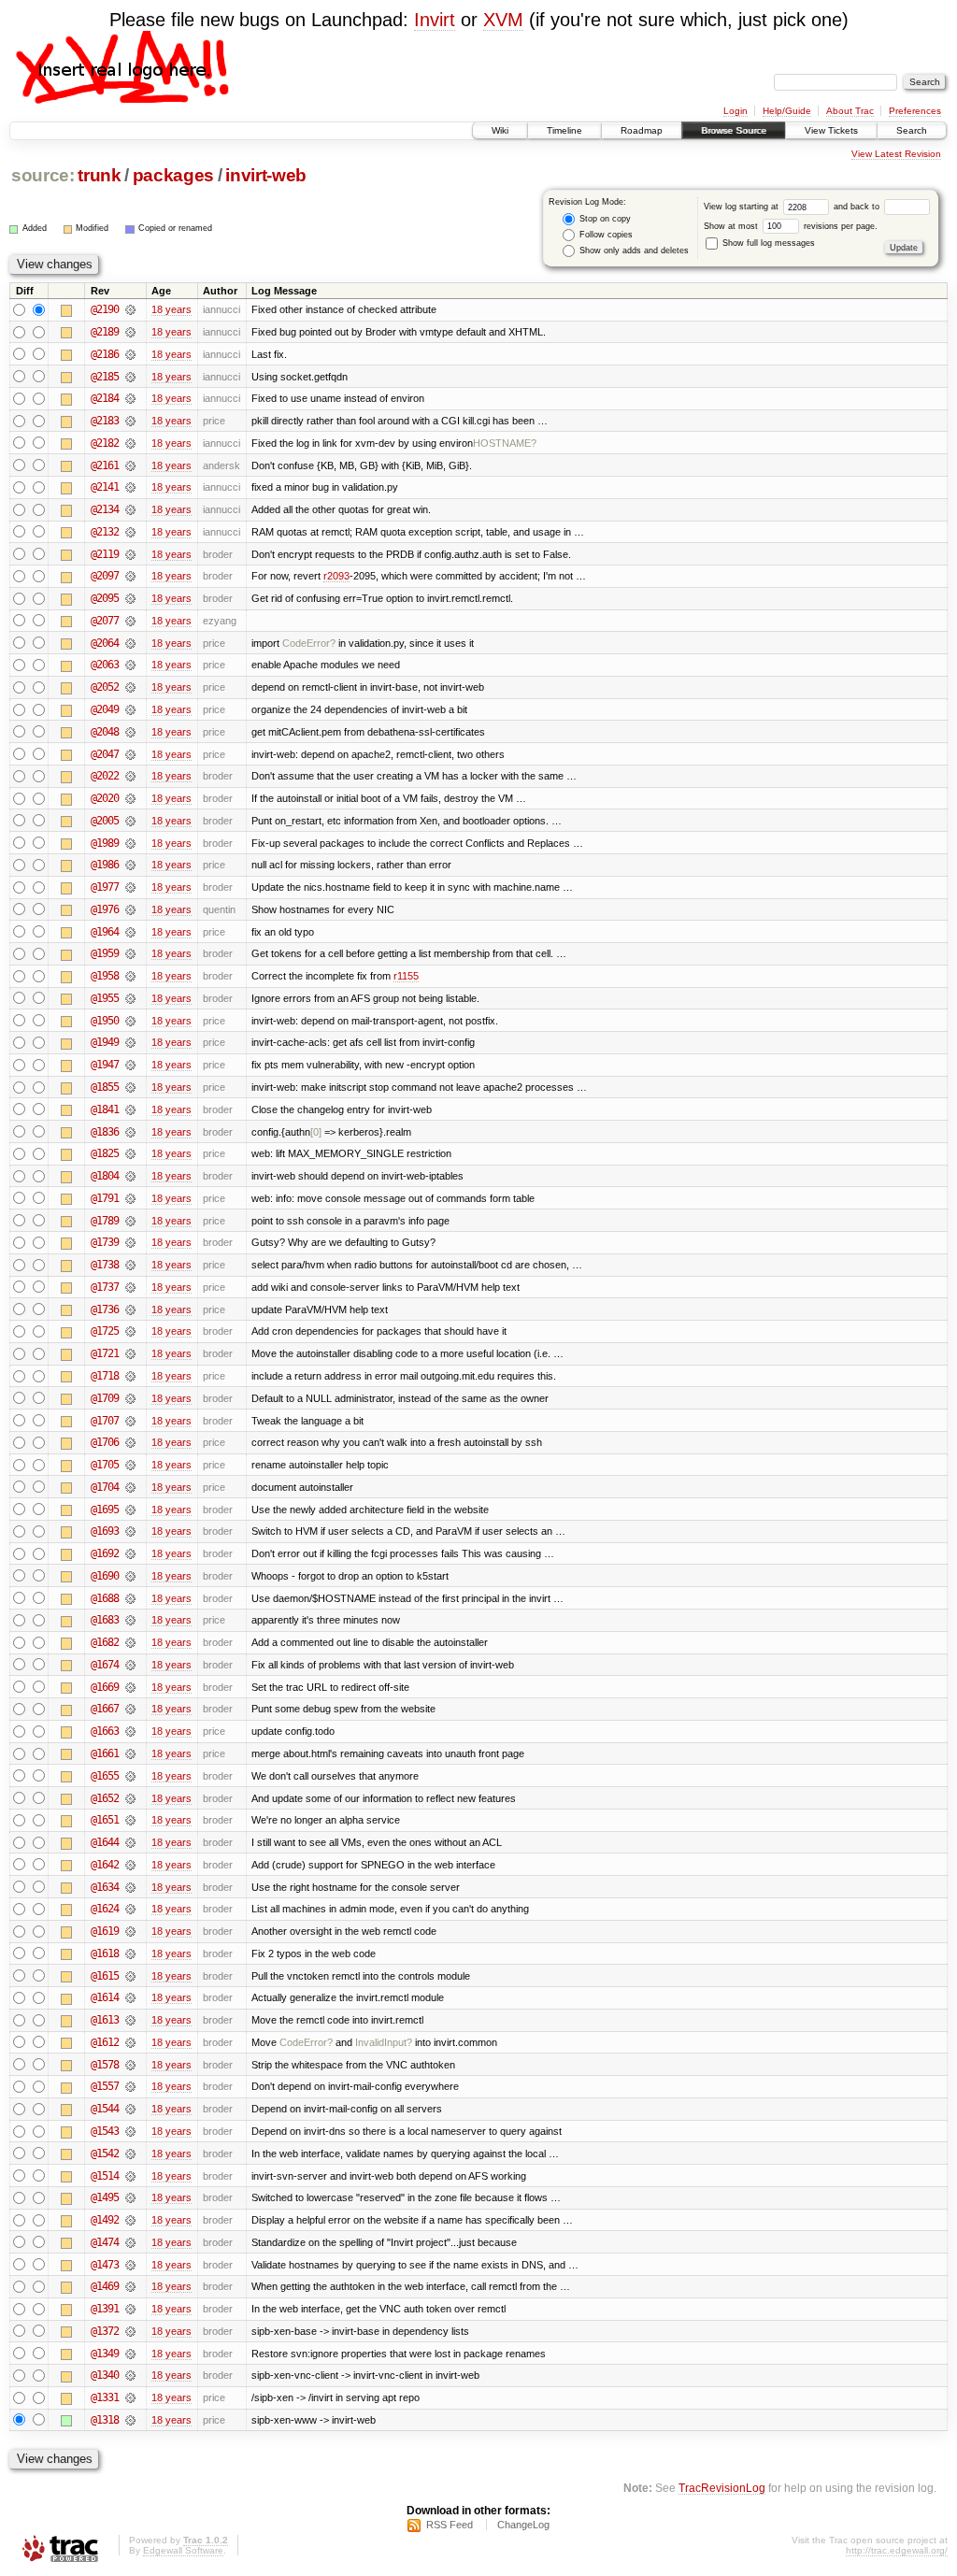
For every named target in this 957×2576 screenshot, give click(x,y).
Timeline (564, 130)
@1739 (105, 1242)
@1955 (105, 998)
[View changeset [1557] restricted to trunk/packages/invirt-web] (130, 2086)
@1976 (105, 909)
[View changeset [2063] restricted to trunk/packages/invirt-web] (130, 665)
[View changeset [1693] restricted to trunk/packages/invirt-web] (130, 1531)
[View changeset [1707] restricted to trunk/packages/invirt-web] (130, 1421)
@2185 (105, 377)
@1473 (105, 2265)
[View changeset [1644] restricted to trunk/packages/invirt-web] (130, 1842)
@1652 (105, 1798)
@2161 (105, 465)
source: (43, 175)
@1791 (105, 1198)
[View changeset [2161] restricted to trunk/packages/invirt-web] (130, 465)
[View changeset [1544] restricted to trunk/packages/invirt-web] (130, 2109)
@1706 (105, 1442)
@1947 (105, 1065)
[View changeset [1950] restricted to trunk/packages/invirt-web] (130, 1021)
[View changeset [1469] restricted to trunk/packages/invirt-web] (130, 2286)
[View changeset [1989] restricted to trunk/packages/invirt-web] (130, 843)
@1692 (105, 1553)
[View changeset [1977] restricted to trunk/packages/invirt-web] (130, 887)
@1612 (105, 2042)
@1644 (105, 1842)
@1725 (105, 1331)
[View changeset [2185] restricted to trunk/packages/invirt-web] (130, 377)
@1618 (105, 1953)
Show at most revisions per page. (791, 226)
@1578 (105, 2065)
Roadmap (642, 130)
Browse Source (734, 130)
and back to (858, 207)
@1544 (105, 2109)
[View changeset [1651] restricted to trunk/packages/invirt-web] (130, 1820)
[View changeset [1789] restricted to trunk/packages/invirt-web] (130, 1221)
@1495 (105, 2197)
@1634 (105, 1887)
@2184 (105, 398)
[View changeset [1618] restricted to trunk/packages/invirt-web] (130, 1953)
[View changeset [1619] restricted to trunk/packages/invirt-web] (130, 1931)
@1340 (105, 2375)
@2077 (105, 621)
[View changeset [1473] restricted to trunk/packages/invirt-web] (130, 2265)
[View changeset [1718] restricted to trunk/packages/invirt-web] (130, 1376)
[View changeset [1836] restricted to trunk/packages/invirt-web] (130, 1132)
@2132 (105, 532)
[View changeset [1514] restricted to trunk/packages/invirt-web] (130, 2176)
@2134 (105, 509)
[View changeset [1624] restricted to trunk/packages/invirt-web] (130, 1909)
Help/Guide (787, 111)
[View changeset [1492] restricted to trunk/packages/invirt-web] (130, 2220)
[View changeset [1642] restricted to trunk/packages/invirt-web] (130, 1865)
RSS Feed (450, 2525)
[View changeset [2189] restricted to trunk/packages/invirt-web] (130, 332)
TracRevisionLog (722, 2488)
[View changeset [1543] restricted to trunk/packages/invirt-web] (130, 2131)
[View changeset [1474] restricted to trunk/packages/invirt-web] (130, 2242)
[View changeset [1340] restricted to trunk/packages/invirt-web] (130, 2375)
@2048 (105, 732)
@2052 (105, 687)
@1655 (105, 1776)
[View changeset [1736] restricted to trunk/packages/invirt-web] (130, 1309)
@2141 (105, 487)
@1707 (105, 1421)
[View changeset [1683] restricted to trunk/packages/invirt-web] (130, 1620)
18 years (171, 309)
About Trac (850, 111)
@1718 (105, 1376)
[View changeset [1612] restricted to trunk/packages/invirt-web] (130, 2042)
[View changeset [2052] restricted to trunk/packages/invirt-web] (130, 687)
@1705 (105, 1465)
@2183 (105, 421)
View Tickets (831, 130)
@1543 (105, 2131)
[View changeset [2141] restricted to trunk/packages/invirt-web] (130, 487)
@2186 (105, 354)
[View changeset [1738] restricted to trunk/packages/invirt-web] (130, 1265)
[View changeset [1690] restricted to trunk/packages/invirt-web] (130, 1576)
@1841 (105, 1109)
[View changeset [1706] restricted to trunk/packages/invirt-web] (130, 1442)
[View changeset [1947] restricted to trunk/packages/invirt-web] (130, 1065)
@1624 (105, 1909)
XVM (503, 20)
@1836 (105, 1132)
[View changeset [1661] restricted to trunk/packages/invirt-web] (130, 1753)
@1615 (105, 1976)
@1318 (105, 2420)
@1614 (105, 1997)
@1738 (105, 1265)
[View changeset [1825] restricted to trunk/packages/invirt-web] (130, 1153)
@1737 (105, 1287)
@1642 (105, 1865)
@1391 (105, 2309)
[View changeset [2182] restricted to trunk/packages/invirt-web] (130, 443)
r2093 (336, 576)
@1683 (105, 1620)
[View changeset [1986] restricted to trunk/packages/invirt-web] (130, 865)
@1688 (105, 1598)
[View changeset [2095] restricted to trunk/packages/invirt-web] (130, 598)
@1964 (105, 932)
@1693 (105, 1531)
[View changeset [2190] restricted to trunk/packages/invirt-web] (130, 309)
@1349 (105, 2354)
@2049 (105, 709)
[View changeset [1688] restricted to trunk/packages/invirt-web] (130, 1598)
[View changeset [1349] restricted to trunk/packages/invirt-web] (130, 2354)
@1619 (105, 1931)
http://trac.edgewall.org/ (897, 2550)
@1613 (105, 2020)
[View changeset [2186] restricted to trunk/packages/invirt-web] (130, 354)
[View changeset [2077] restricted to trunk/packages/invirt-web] (130, 621)
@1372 (105, 2331)
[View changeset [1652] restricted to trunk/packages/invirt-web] (130, 1798)
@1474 (105, 2242)
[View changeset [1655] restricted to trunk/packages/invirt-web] (130, 1776)
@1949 (105, 1042)
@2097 (105, 576)
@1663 (105, 1731)
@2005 (105, 821)
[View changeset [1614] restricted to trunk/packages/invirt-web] (130, 1997)
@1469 (105, 2286)
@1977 (105, 887)
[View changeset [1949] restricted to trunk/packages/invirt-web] (130, 1042)
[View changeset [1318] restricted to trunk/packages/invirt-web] (130, 2420)
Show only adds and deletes (633, 250)
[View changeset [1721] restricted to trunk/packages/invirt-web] (130, 1353)
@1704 (105, 1487)
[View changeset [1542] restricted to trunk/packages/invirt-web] (130, 2154)
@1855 (105, 1087)
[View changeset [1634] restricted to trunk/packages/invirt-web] (130, 1887)
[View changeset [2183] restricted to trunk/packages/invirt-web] (130, 421)
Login (736, 111)
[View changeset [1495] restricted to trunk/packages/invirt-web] (130, 2197)
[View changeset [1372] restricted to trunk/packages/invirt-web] (130, 2331)
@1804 (105, 1176)
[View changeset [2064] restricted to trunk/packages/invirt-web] (130, 643)
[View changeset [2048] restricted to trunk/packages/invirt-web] (130, 732)
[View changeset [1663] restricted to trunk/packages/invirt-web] (130, 1731)
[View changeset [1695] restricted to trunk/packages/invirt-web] (130, 1510)
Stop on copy (604, 219)
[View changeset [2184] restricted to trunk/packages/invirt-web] (130, 398)
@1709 (105, 1398)
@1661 (105, 1753)
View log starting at (743, 207)
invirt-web (266, 175)
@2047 (105, 754)
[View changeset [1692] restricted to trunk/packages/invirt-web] (130, 1553)
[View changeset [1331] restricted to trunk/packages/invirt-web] (130, 2397)
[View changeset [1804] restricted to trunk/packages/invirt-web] (130, 1176)
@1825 (105, 1153)
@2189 (105, 332)
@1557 (105, 2086)
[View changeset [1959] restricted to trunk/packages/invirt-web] (130, 953)
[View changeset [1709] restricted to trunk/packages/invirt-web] (130, 1398)
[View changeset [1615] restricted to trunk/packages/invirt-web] (130, 1976)
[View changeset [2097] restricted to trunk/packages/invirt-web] (130, 576)
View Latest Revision (896, 154)
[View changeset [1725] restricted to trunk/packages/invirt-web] (130, 1331)
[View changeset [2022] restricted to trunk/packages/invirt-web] (130, 776)
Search (912, 130)
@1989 (105, 843)
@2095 (105, 598)
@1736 (105, 1309)
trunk (99, 175)
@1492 (105, 2220)
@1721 (105, 1353)
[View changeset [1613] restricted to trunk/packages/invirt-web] (130, 2020)
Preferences (915, 111)
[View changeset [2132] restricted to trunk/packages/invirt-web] (130, 532)
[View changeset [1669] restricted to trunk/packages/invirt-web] (130, 1687)
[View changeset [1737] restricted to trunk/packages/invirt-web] (130, 1287)
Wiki (500, 130)
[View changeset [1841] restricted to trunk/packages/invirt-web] (130, 1109)
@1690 (105, 1576)
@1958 (105, 976)
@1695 (105, 1510)
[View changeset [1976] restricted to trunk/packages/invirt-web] (130, 909)
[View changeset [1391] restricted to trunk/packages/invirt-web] (130, 2309)
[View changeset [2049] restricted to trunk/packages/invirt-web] (130, 709)
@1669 (105, 1687)
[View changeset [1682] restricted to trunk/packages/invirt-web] (130, 1642)
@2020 (105, 798)
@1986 (105, 865)
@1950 (105, 1021)
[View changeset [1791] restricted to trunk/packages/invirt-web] (130, 1198)
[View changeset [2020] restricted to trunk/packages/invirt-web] (130, 798)
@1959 (105, 953)
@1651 (105, 1820)
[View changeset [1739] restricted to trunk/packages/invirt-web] (130, 1242)
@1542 (105, 2154)
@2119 (105, 554)
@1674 (105, 1665)
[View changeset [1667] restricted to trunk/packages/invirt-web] (130, 1709)
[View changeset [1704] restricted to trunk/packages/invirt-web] (130, 1487)
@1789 (105, 1221)
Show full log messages (767, 243)
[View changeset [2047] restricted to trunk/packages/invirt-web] (130, 754)
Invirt (435, 20)
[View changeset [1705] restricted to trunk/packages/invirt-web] (130, 1465)
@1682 (105, 1642)
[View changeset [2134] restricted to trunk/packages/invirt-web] (130, 509)
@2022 (105, 776)
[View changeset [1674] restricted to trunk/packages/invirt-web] (130, 1665)
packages (173, 175)
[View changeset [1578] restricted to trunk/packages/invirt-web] (130, 2065)
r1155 (406, 976)
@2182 (105, 443)
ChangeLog (523, 2525)
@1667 (105, 1709)
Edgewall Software (183, 2550)
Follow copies (605, 235)
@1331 (105, 2397)
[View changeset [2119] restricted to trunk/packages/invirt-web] (130, 554)
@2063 (105, 665)
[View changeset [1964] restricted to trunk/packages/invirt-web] (130, 932)
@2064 (105, 643)
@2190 (105, 309)
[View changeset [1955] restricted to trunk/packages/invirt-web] (130, 998)
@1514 (105, 2176)
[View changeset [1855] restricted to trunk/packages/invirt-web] (130, 1087)
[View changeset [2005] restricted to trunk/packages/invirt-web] (130, 821)
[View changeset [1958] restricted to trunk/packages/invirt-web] (130, 976)
